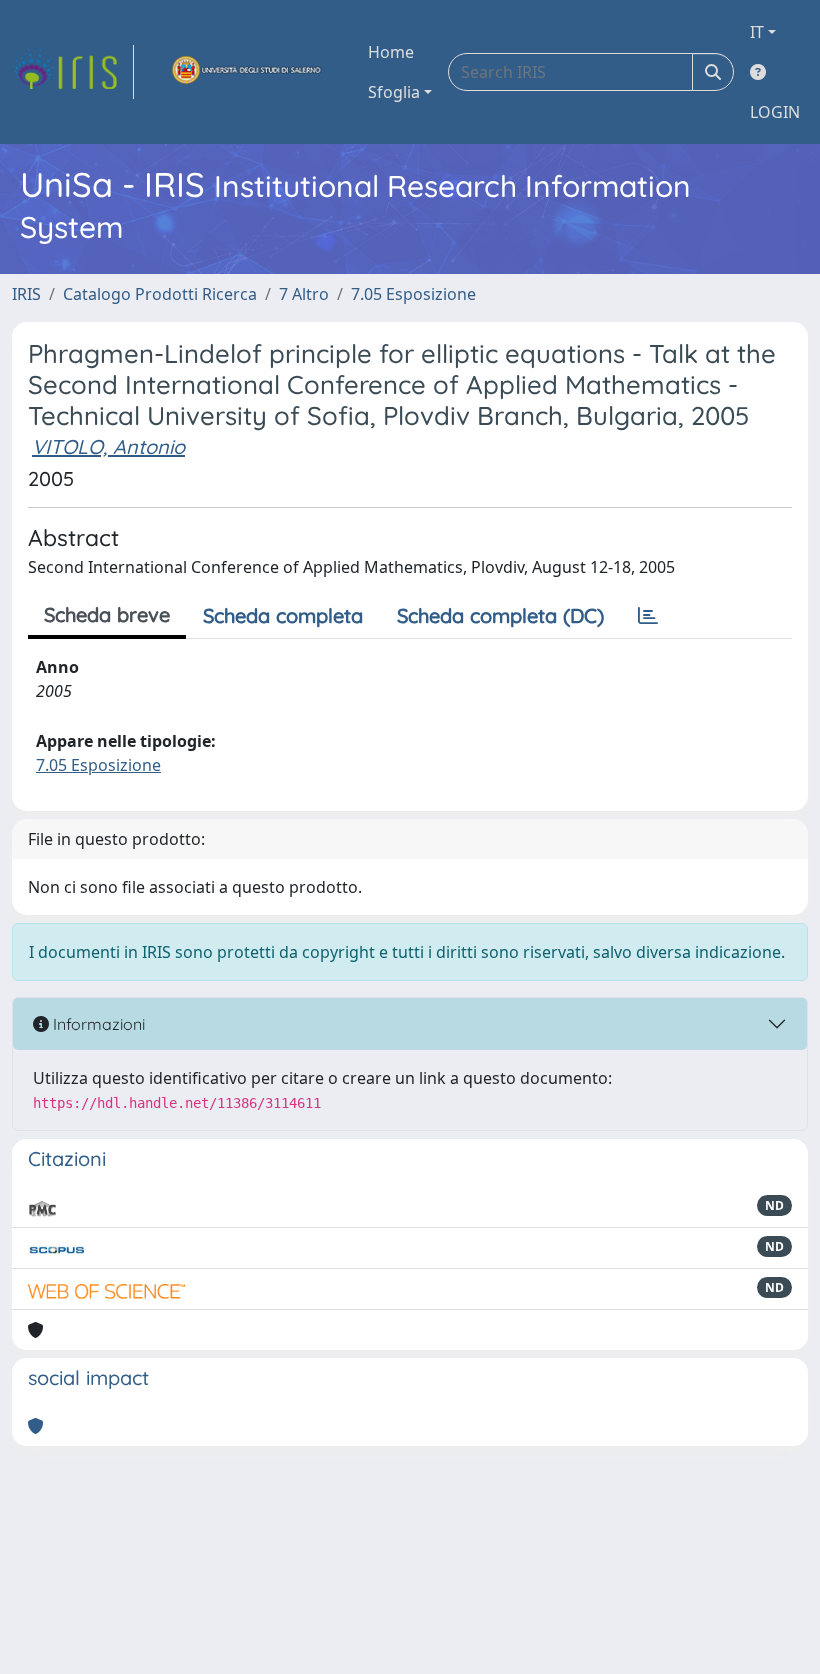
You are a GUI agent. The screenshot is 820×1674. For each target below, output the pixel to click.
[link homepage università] (247, 72)
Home (391, 52)
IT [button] (757, 32)
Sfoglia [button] (394, 92)
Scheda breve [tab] (107, 614)
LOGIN (775, 112)
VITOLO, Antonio (108, 446)
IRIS (26, 294)
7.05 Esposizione (413, 294)
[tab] (648, 616)
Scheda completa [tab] (283, 615)
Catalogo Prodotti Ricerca (160, 294)
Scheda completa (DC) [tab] (500, 615)
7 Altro (304, 294)
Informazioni (97, 1024)
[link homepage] (73, 72)
